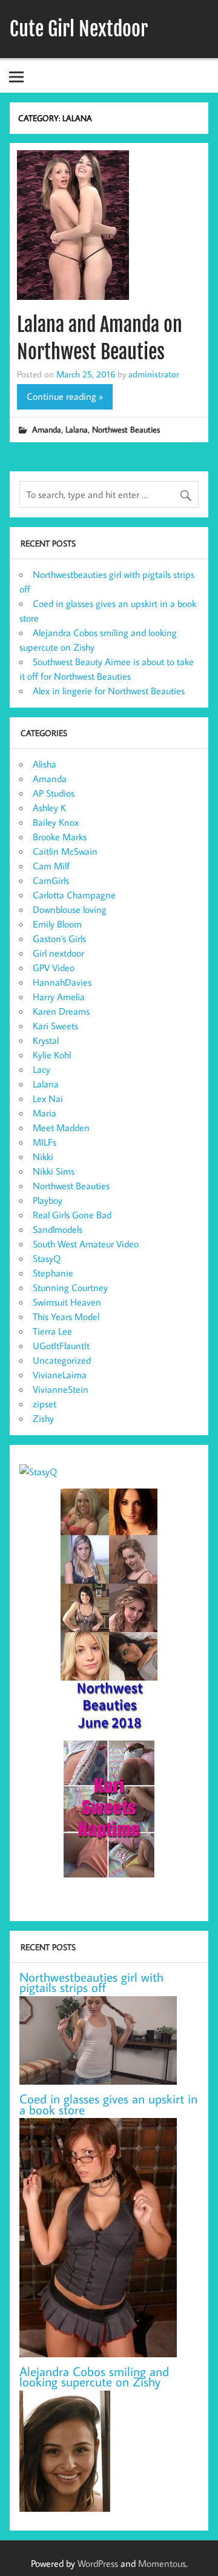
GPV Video (54, 968)
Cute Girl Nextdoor (79, 29)
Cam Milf (51, 866)
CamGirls (51, 880)
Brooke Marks (60, 837)
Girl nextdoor (58, 953)
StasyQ (47, 1258)
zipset (45, 1404)
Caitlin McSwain (65, 851)
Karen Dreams (61, 1011)
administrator (154, 374)
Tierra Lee (52, 1331)
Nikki (43, 1157)
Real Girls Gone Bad (72, 1215)
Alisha (45, 764)
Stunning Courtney (70, 1287)
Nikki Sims (54, 1171)
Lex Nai (48, 1098)
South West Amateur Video (86, 1244)
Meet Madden (61, 1127)
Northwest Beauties (126, 429)
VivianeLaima (60, 1375)
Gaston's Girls (59, 938)
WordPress (98, 2563)
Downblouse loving (70, 909)
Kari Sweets (55, 1026)
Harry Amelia (59, 997)
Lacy (41, 1069)
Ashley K (49, 808)
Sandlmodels (58, 1229)
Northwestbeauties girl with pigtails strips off (91, 1983)
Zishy (43, 1418)
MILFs (45, 1142)
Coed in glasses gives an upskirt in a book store (108, 2104)
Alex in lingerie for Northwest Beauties (109, 691)
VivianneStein (61, 1389)
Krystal (46, 1040)
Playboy (48, 1200)
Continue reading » (65, 396)
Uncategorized (62, 1360)
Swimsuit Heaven (67, 1302)
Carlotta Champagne (74, 895)
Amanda (47, 429)
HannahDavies (62, 982)
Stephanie (53, 1273)
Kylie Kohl (52, 1055)
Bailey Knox (56, 822)
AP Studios (54, 793)
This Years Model (66, 1316)
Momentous (162, 2563)
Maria (45, 1113)
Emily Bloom (57, 924)
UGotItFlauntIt (61, 1346)
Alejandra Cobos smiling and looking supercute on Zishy (94, 2377)
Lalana (77, 429)
